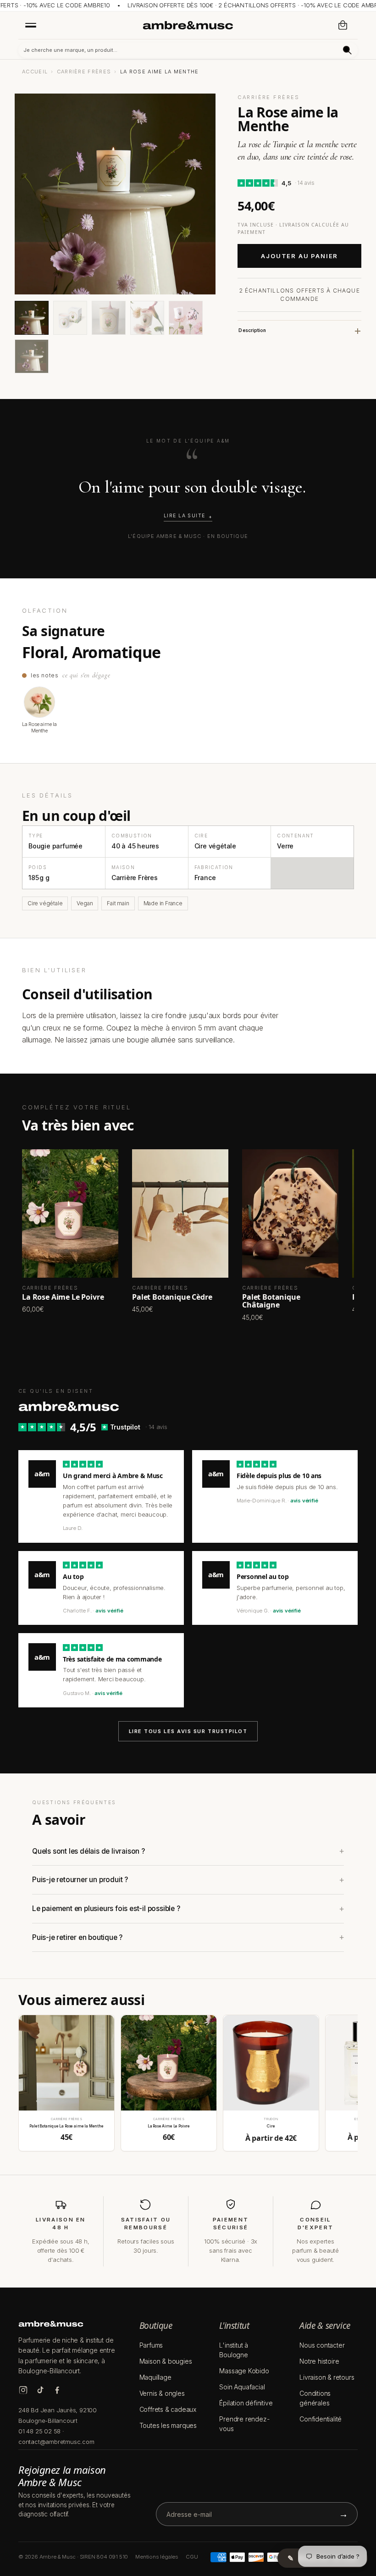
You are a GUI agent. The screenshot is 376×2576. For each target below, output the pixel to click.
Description (252, 330)
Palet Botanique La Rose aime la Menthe (66, 2126)
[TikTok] (40, 2390)
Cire (271, 2126)
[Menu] (31, 25)
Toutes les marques (168, 2425)
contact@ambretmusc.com (56, 2442)
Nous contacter (322, 2345)
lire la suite (185, 516)
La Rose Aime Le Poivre (169, 2126)
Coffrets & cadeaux (168, 2409)
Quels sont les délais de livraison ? (88, 1851)
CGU (192, 2557)
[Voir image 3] (109, 318)
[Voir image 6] (32, 356)
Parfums (151, 2345)
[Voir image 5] (186, 318)
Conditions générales (315, 2398)
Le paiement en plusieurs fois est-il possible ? (106, 1908)
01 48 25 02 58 (39, 2431)
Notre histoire (319, 2361)
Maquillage (155, 2377)
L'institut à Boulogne (234, 2350)
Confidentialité (321, 2419)
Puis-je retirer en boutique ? (77, 1937)
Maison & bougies (166, 2361)
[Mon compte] (323, 25)
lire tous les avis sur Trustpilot (188, 1731)
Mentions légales (157, 2557)
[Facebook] (57, 2390)
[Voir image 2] (70, 318)
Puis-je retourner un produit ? (80, 1880)
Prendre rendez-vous (244, 2424)
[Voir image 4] (147, 318)
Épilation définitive (246, 2403)
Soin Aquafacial (242, 2387)
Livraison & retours (327, 2377)
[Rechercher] (347, 50)
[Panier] (343, 25)
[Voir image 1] (32, 318)
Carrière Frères (84, 72)
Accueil (35, 72)
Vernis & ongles (162, 2393)
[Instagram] (23, 2390)
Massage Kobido (244, 2371)
